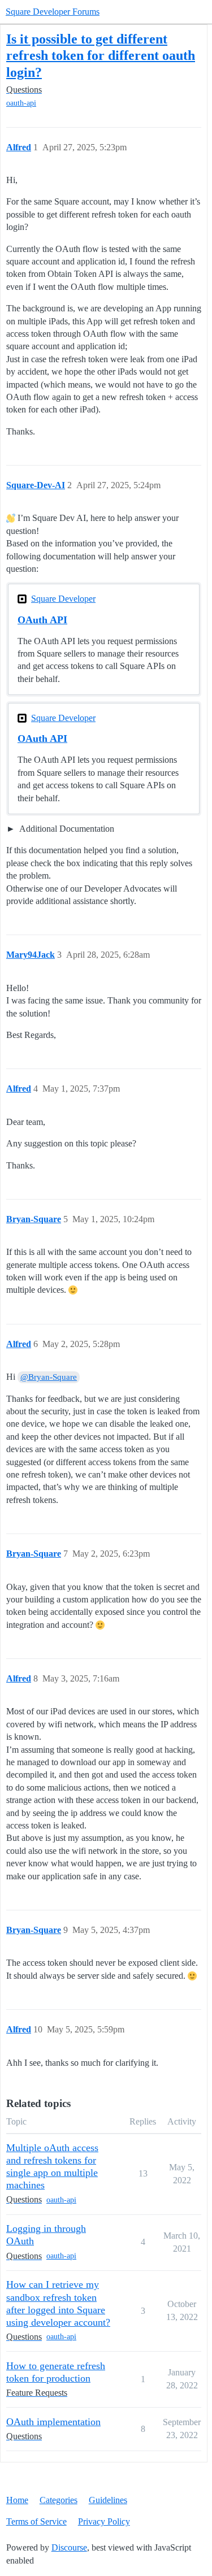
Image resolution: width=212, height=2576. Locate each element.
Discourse (69, 2547)
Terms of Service (36, 2521)
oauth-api (21, 103)
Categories (59, 2500)
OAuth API (42, 620)
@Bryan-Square (49, 1377)
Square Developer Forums (53, 12)
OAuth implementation (53, 2422)
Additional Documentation (66, 829)
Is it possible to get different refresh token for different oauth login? (101, 55)
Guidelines (108, 2500)
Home (17, 2500)
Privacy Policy (104, 2521)
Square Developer (63, 599)
